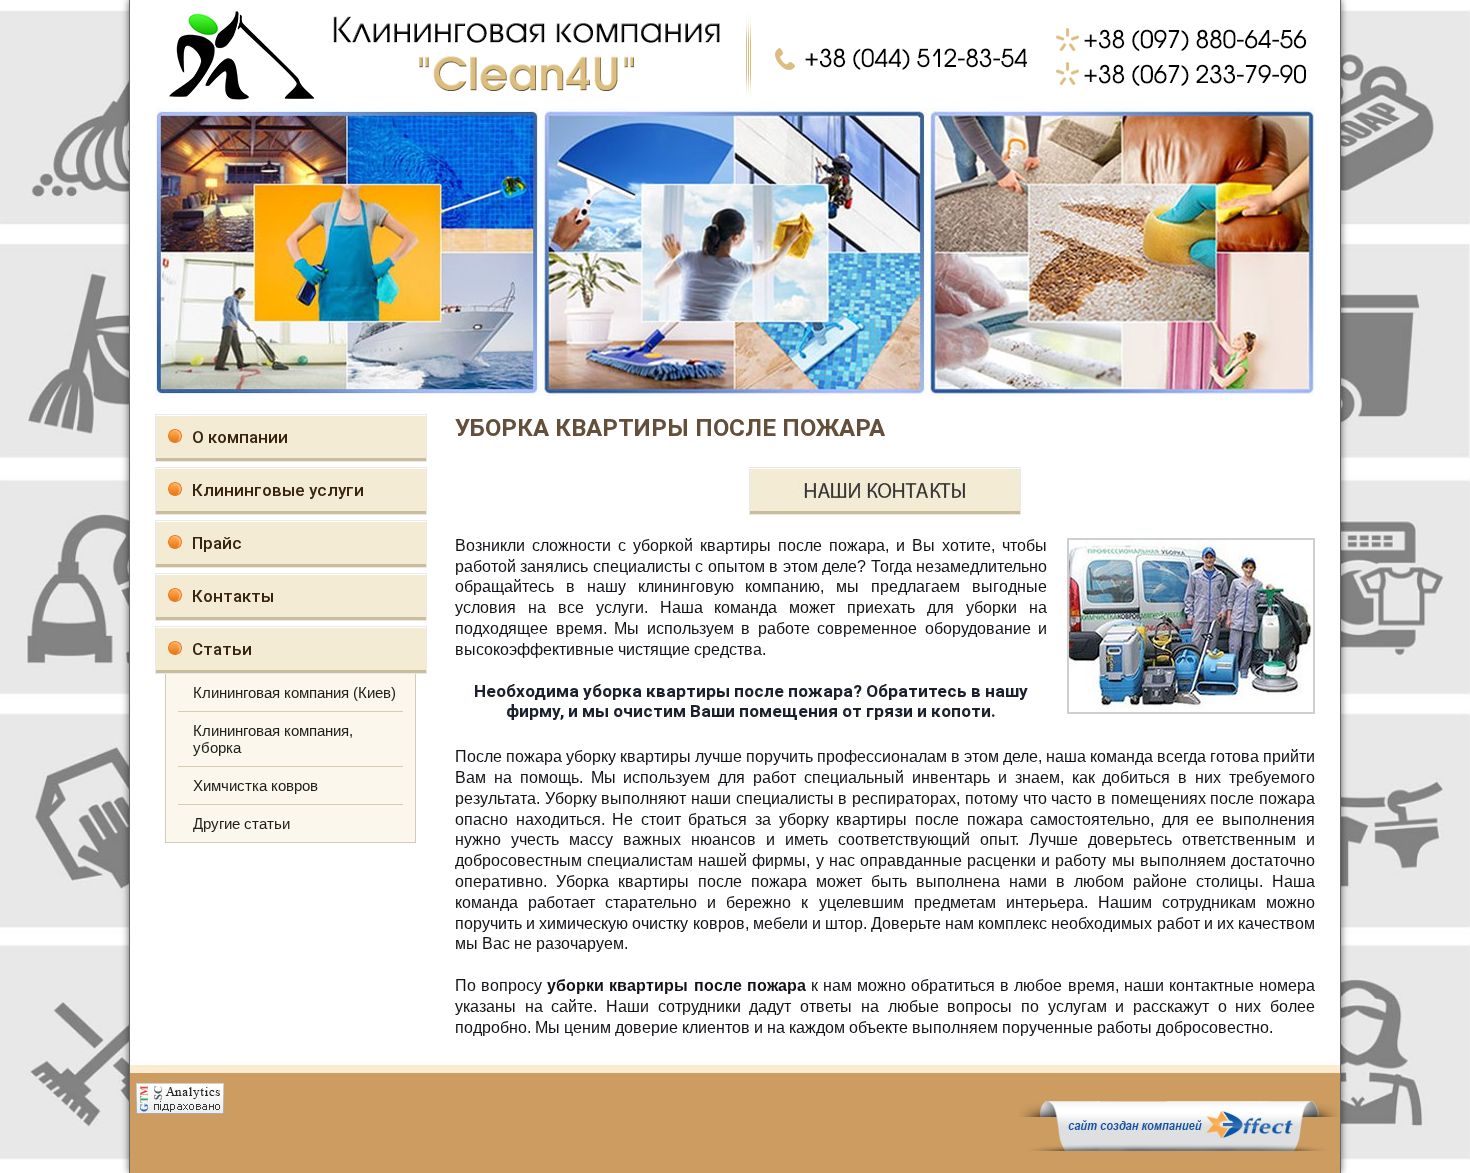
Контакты (233, 596)
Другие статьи (241, 823)
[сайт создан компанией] (1179, 1146)
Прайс (217, 543)
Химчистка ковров (255, 785)
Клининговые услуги (278, 490)
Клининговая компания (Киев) (294, 692)
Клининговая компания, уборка (273, 739)
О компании (240, 437)
